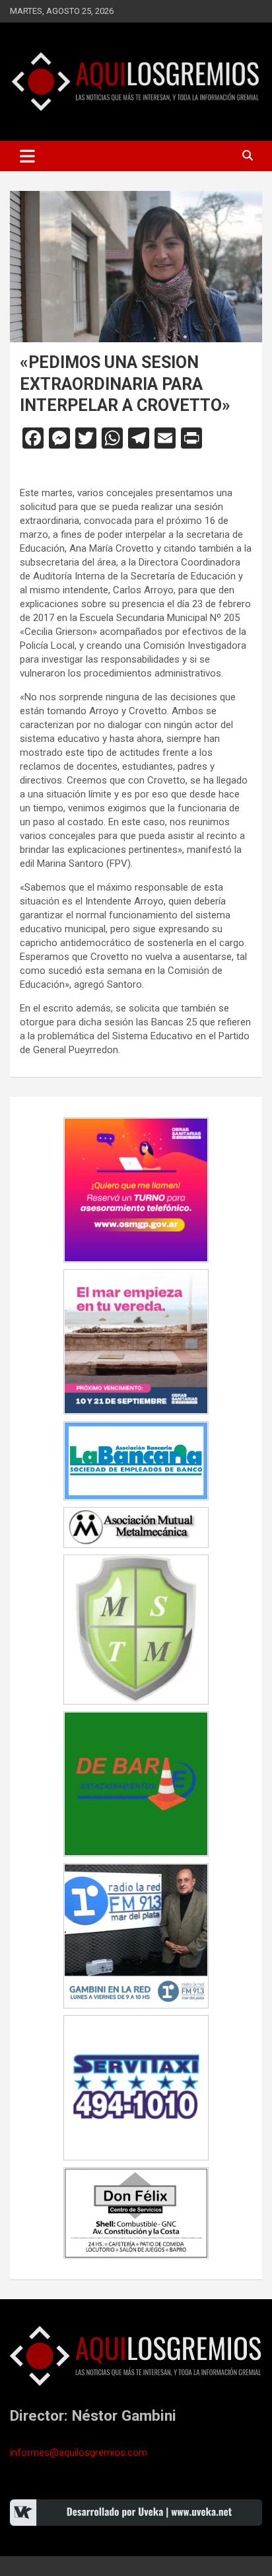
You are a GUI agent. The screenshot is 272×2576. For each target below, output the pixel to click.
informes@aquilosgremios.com (79, 2452)
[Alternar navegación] (27, 156)
